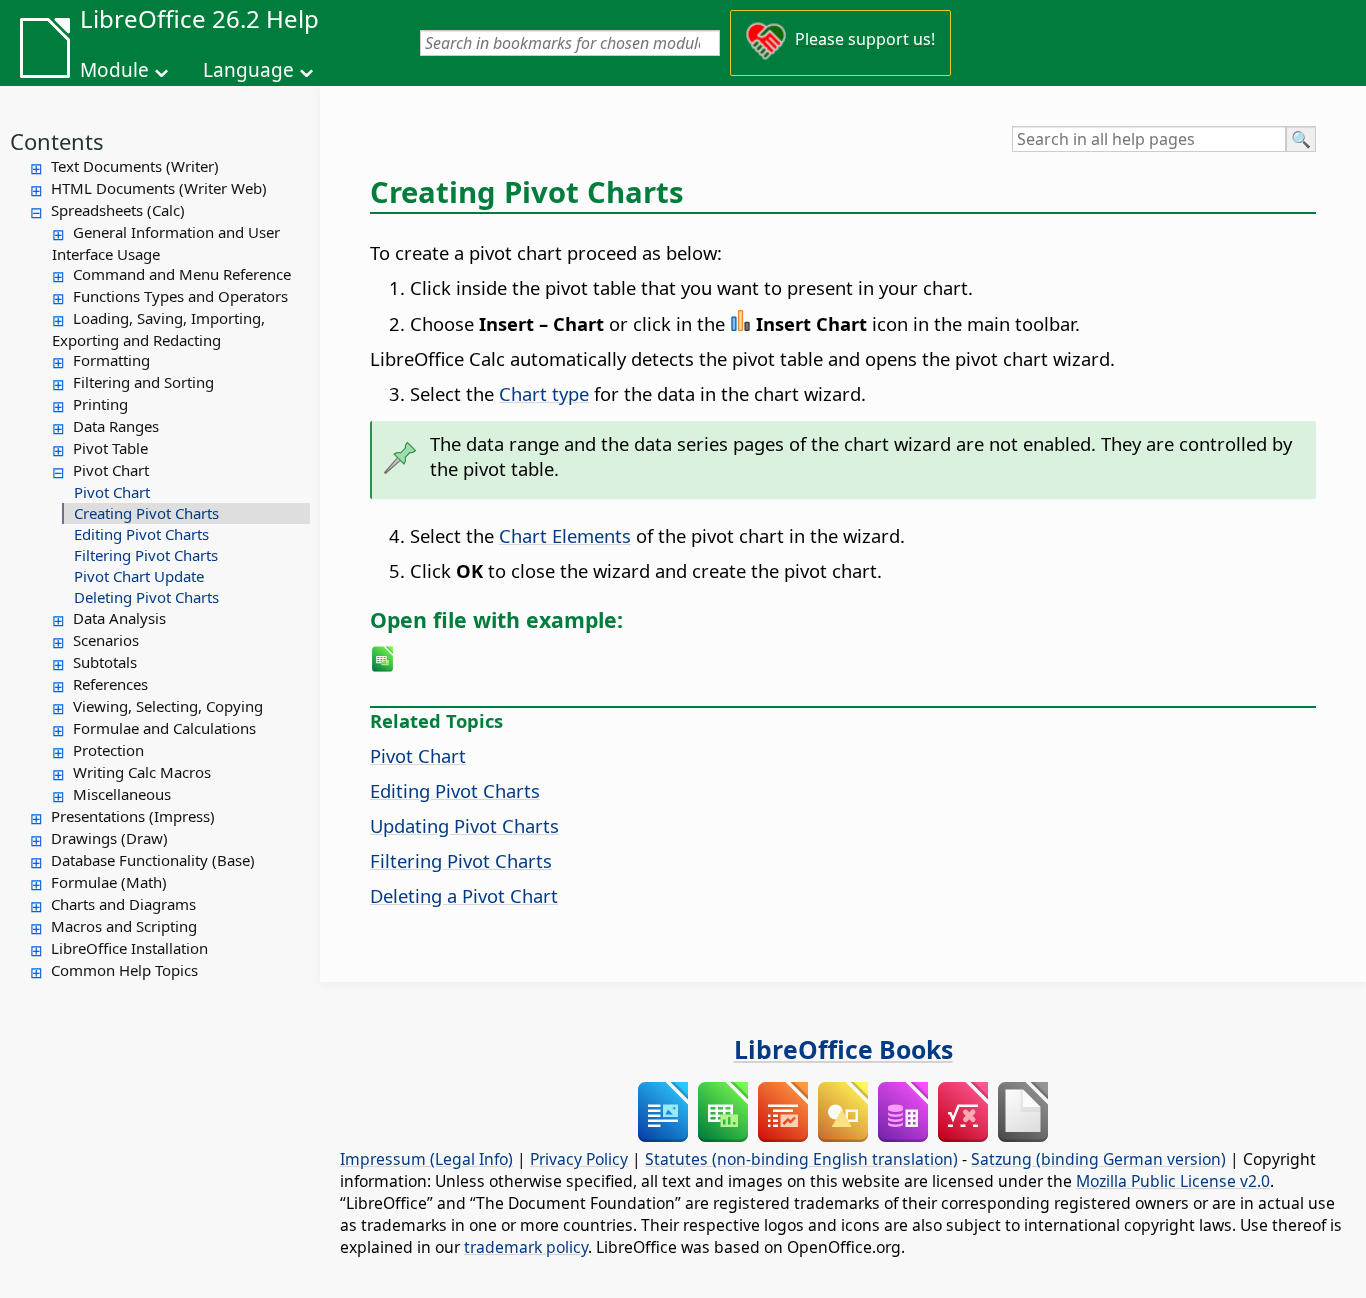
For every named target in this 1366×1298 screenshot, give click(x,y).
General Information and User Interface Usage (166, 243)
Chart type (544, 393)
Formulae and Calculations (164, 728)
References (110, 684)
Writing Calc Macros (142, 772)
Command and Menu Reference (182, 274)
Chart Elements (565, 535)
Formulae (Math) (109, 882)
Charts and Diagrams (123, 904)
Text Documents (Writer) (135, 166)
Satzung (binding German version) (1098, 1159)
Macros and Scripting (124, 926)
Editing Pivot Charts (141, 534)
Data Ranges (116, 426)
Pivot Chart (111, 470)
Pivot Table (110, 448)
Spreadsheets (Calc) (118, 210)
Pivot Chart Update (139, 576)
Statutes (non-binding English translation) (801, 1159)
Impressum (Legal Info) (426, 1159)
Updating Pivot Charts (464, 825)
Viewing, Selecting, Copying (168, 706)
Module (114, 70)
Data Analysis (119, 618)
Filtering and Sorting (143, 382)
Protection (108, 750)
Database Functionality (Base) (153, 860)
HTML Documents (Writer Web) (159, 188)
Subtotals (105, 662)
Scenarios (106, 640)
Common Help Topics (124, 970)
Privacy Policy (579, 1159)
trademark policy (526, 1247)
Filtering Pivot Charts (146, 555)
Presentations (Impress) (133, 816)
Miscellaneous (122, 794)
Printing (100, 404)
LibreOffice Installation (129, 948)
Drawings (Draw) (109, 838)
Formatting (111, 360)
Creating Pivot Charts (146, 513)
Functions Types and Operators (180, 296)
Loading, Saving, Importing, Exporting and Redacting (158, 329)
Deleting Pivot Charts (146, 597)
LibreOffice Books (843, 1049)
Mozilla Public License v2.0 (1173, 1181)
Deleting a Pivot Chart (464, 895)
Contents (57, 141)
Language (248, 70)
